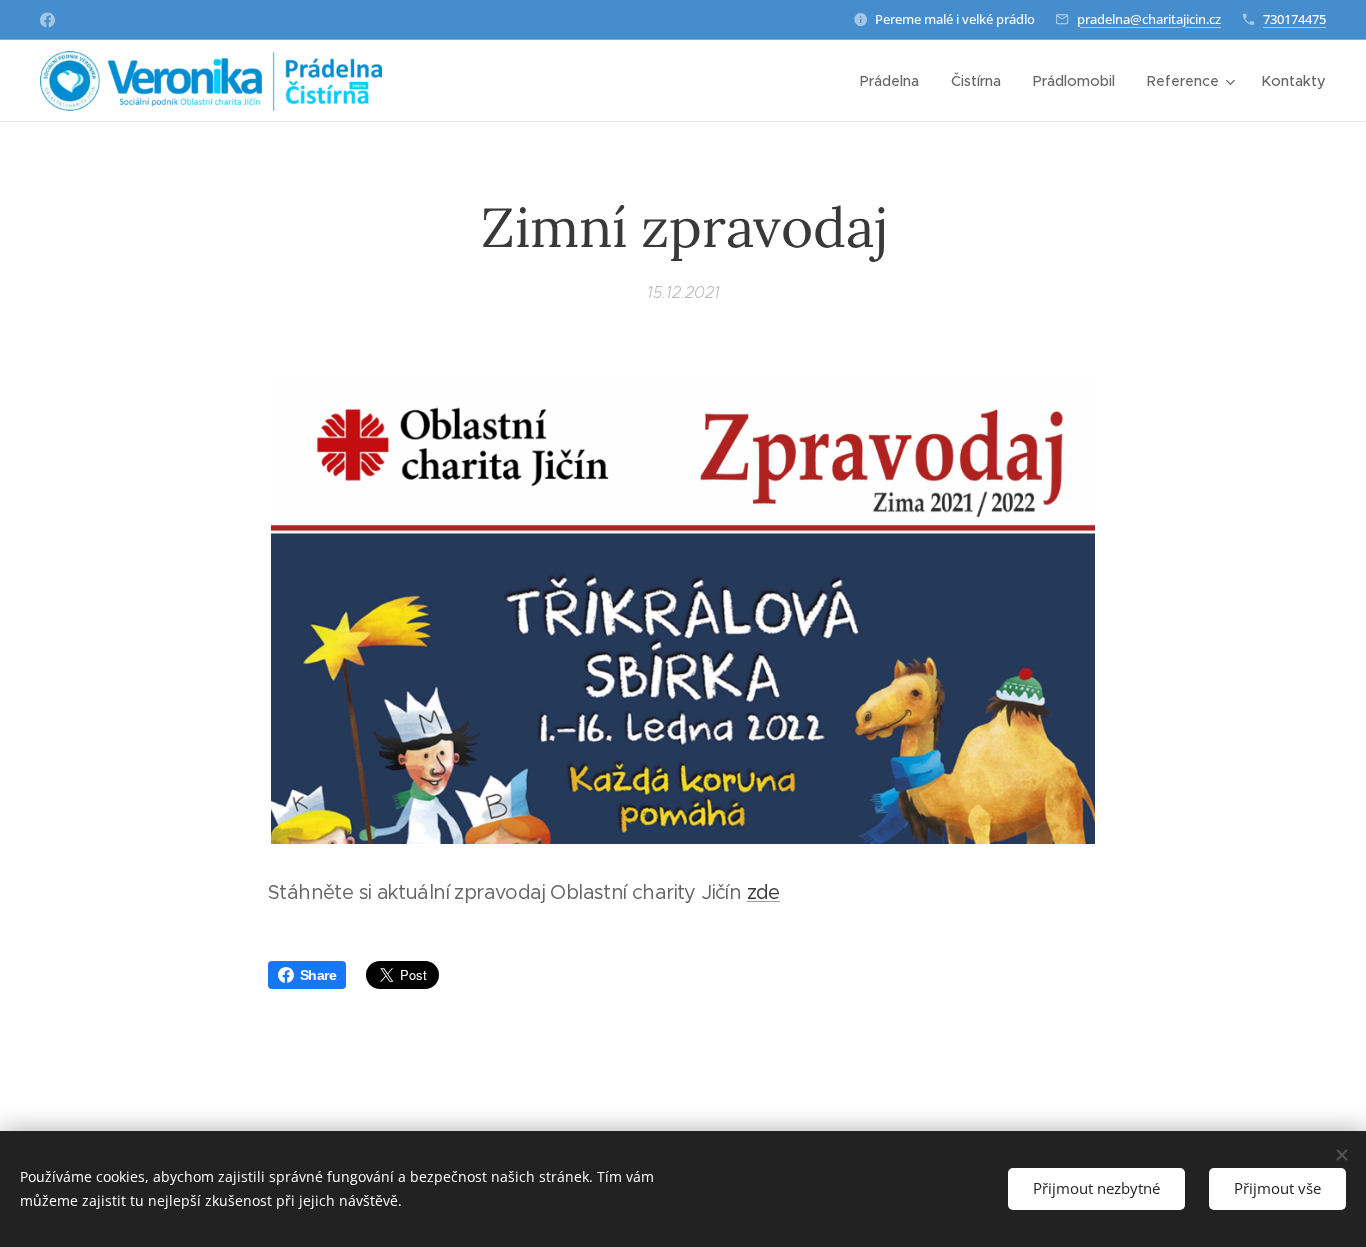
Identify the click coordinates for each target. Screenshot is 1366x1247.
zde (763, 892)
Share (318, 975)
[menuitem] (895, 81)
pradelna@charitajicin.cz (1149, 19)
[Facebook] (47, 20)
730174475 (1294, 19)
